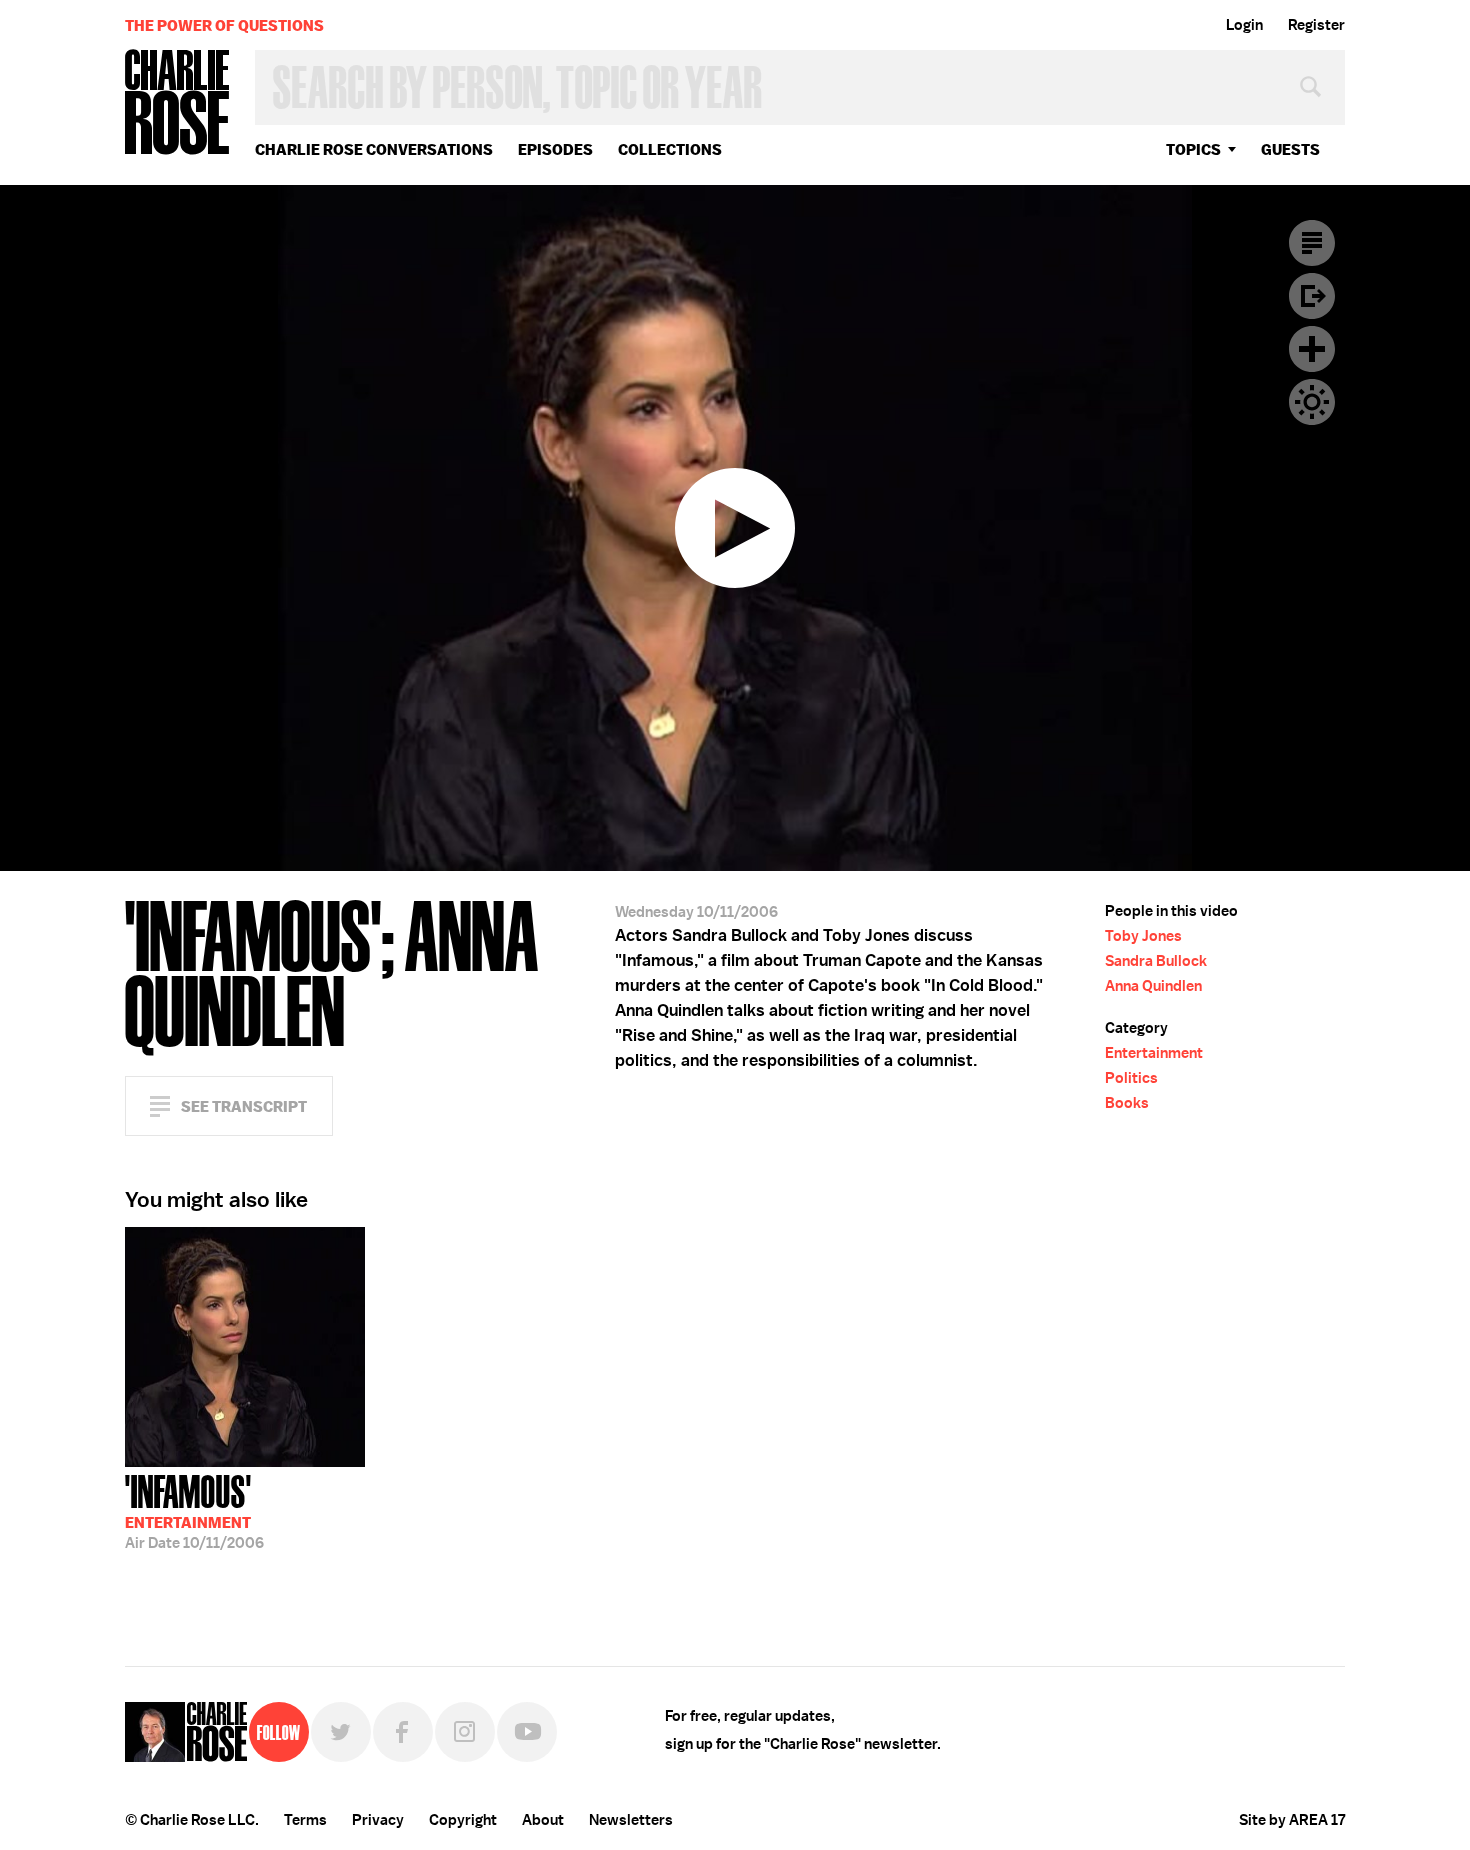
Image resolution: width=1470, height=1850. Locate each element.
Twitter (341, 1732)
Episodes (555, 149)
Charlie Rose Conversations (374, 149)
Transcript (1312, 243)
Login (1244, 25)
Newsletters (631, 1820)
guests (1290, 149)
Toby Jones (1143, 936)
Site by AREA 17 (1292, 1820)
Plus (1312, 349)
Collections (670, 149)
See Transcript (244, 1106)
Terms (305, 1820)
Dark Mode (1312, 402)
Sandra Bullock (1156, 961)
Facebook (403, 1732)
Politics (1131, 1078)
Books (1127, 1103)
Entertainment (1154, 1053)
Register (1316, 25)
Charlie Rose (178, 103)
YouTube (527, 1732)
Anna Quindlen (1153, 986)
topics (1193, 149)
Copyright (463, 1820)
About (543, 1820)
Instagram (465, 1732)
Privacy (378, 1820)
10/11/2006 (194, 1510)
